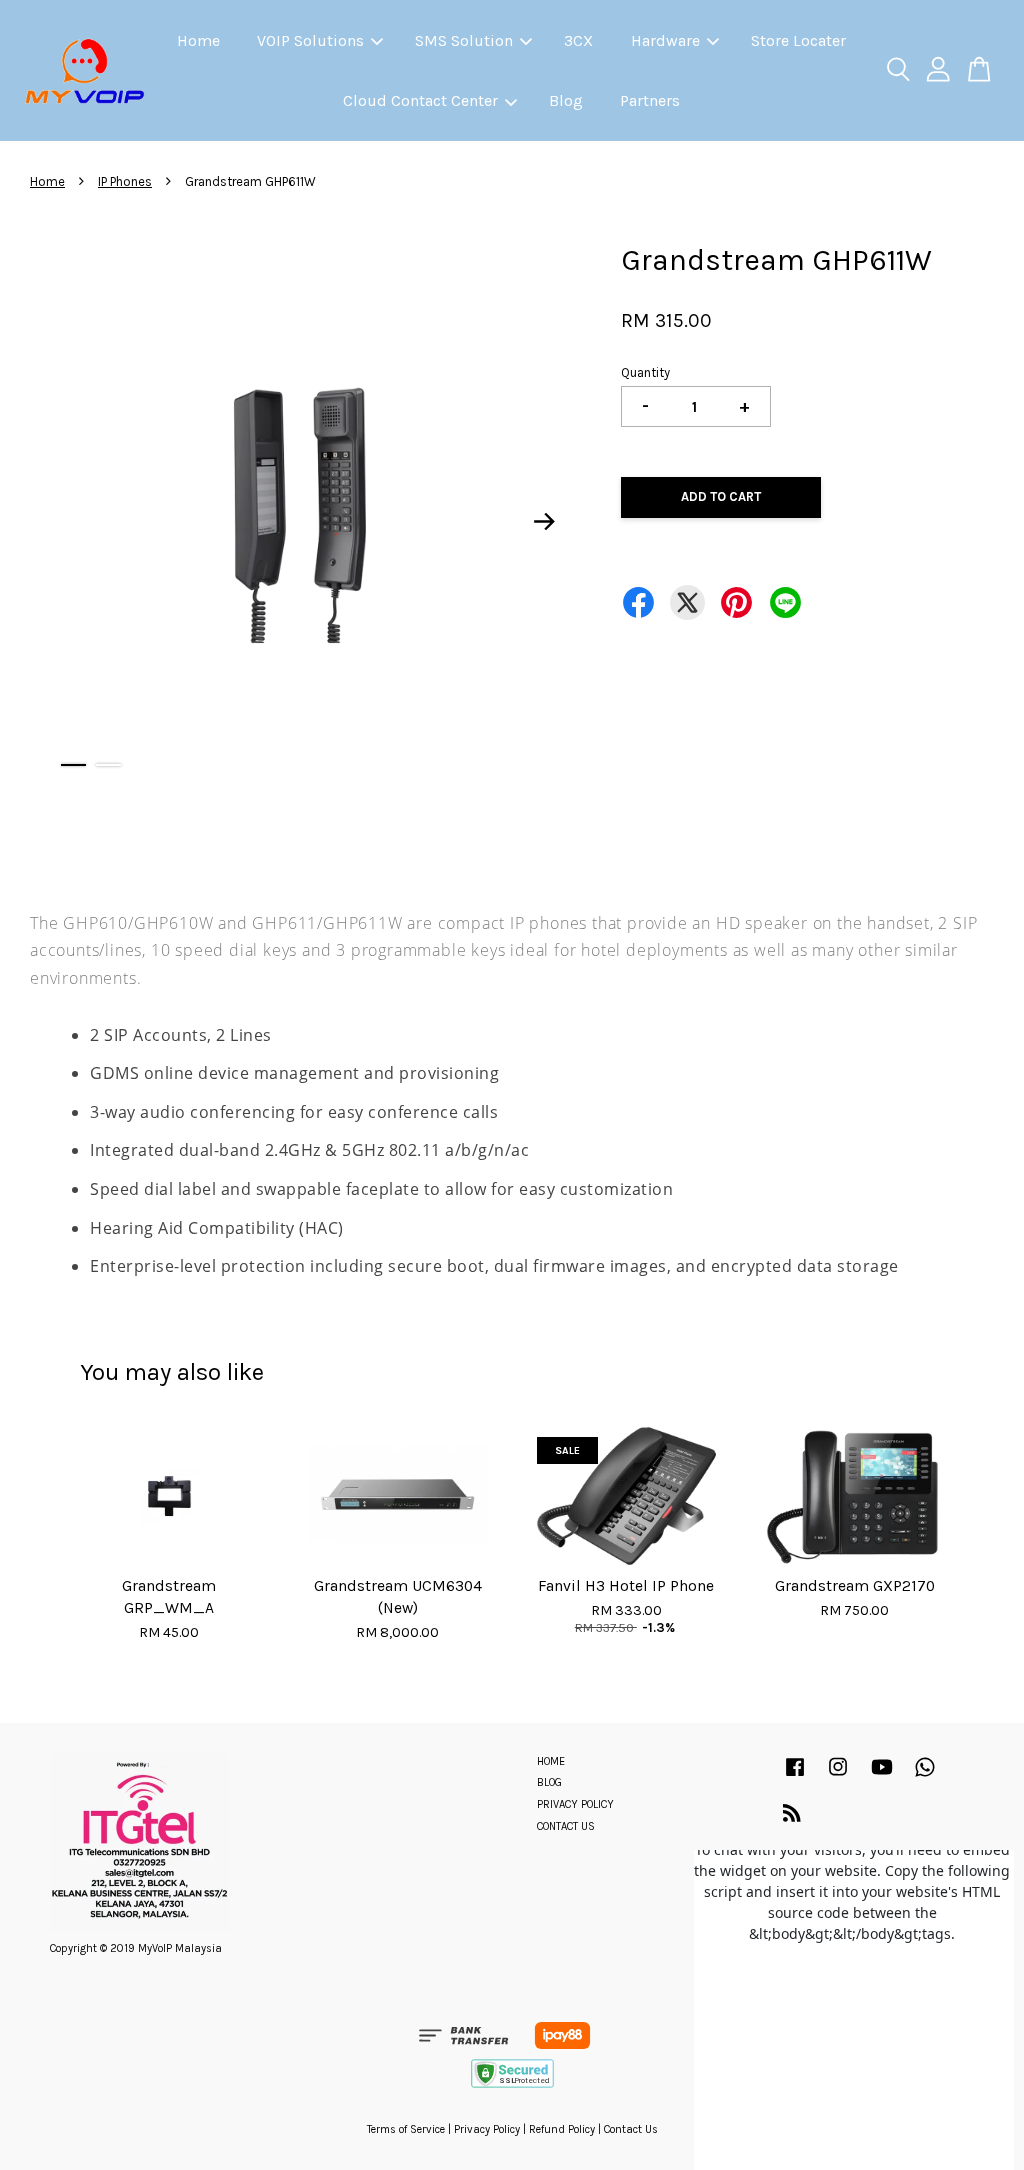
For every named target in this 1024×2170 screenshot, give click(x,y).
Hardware (665, 40)
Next (544, 522)
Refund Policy (562, 2129)
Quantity (645, 372)
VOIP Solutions (310, 40)
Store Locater (798, 40)
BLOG (549, 1782)
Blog (566, 100)
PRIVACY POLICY (575, 1804)
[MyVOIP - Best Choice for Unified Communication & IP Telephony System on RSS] (792, 1817)
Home (198, 40)
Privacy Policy (487, 2129)
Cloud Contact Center (420, 100)
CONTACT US (566, 1826)
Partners (650, 100)
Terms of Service (406, 2129)
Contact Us (631, 2129)
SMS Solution (464, 40)
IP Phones (125, 181)
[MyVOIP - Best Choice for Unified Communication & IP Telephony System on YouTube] (882, 1777)
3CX (578, 40)
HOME (551, 1761)
